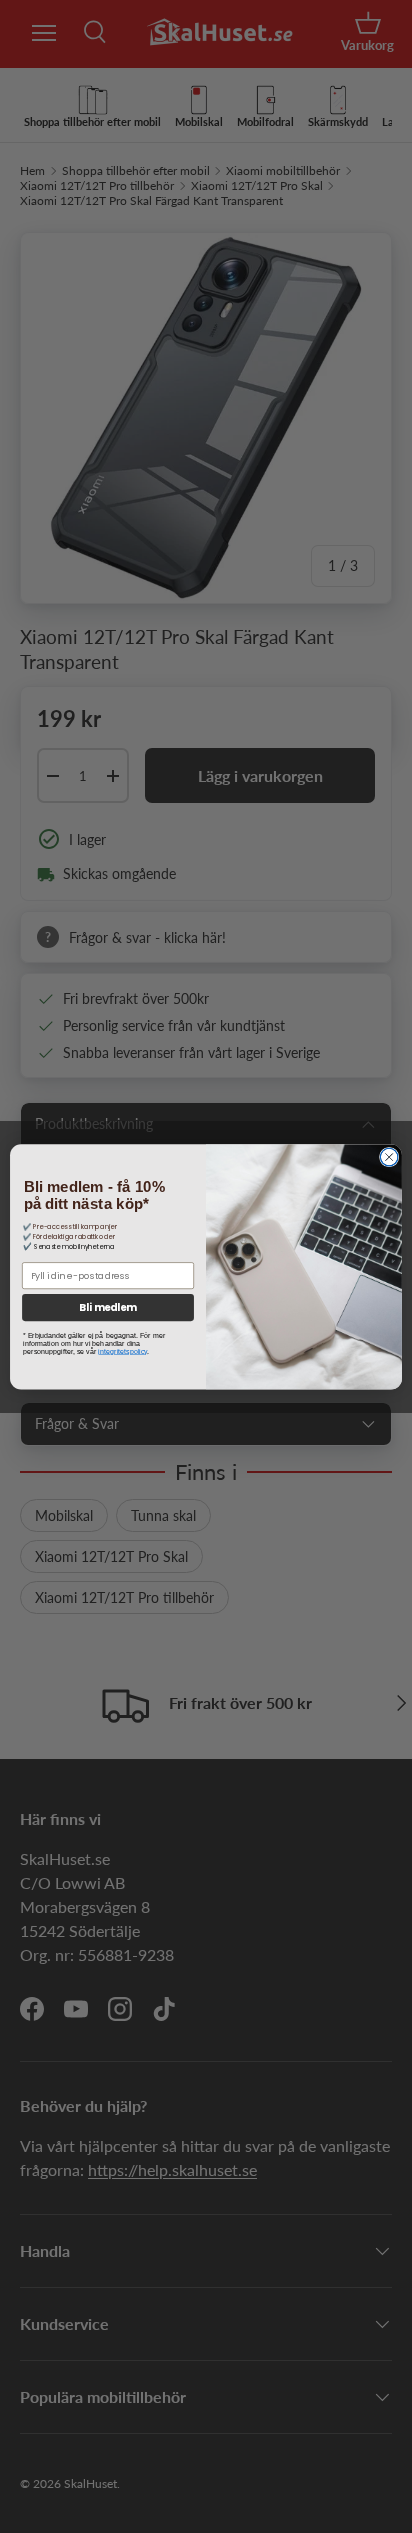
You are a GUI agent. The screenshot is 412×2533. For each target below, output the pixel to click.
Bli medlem (108, 1307)
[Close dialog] (389, 1157)
